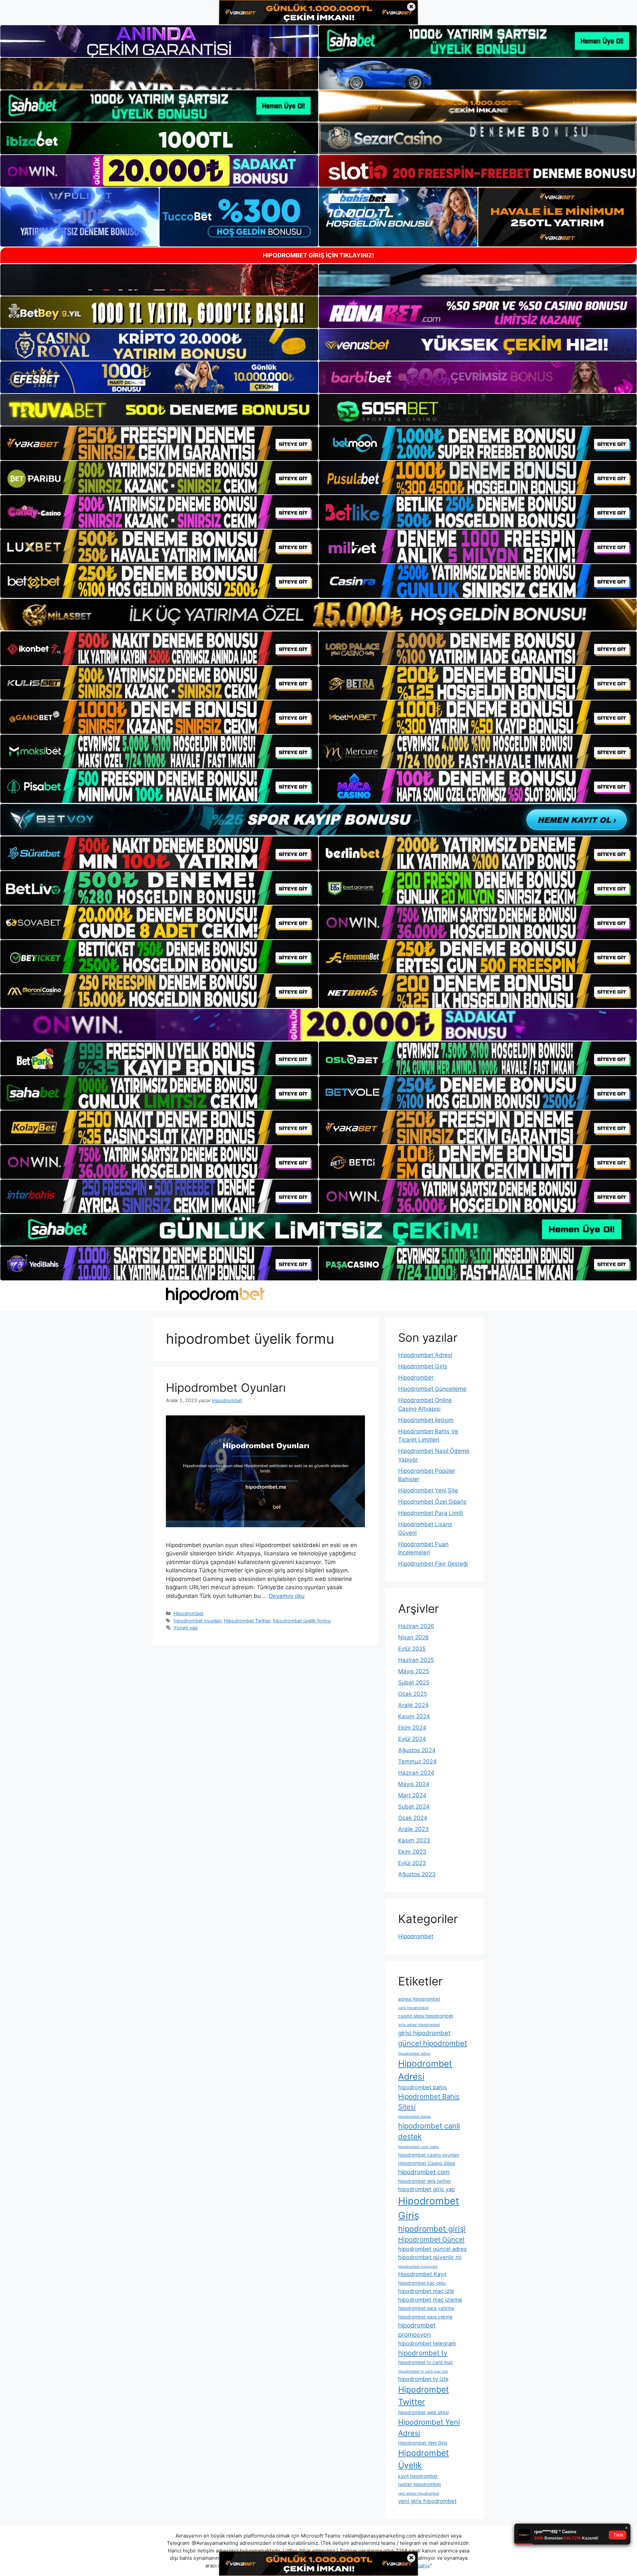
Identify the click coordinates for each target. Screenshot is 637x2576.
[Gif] (318, 615)
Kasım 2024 (414, 1716)
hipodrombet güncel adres (432, 2249)
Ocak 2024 (413, 1818)
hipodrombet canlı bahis (419, 2147)
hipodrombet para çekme (425, 2317)
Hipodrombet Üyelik (424, 2459)
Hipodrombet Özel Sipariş (432, 1502)
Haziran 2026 (416, 1626)
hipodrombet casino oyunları (429, 2155)
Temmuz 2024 (417, 1761)
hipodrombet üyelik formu (302, 1621)
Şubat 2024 (414, 1807)
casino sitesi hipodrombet (426, 2016)
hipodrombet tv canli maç (426, 2362)
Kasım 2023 (414, 1840)
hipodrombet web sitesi (423, 2412)
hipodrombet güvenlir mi (430, 2257)
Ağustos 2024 (417, 1750)
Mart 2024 (412, 1795)
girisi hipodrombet (424, 2033)
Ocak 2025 (413, 1694)
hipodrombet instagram (418, 2267)
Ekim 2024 (412, 1728)
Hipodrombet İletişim (426, 1420)
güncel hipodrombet (433, 2043)
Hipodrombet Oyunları (226, 1388)
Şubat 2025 (414, 1682)
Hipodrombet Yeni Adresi (429, 2428)
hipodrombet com (424, 2172)
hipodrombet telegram (427, 2343)
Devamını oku (287, 1596)
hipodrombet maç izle (426, 2291)
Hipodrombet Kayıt (422, 2274)
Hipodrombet (188, 1613)
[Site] (159, 443)
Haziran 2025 (416, 1660)
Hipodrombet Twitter (247, 1621)
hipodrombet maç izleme (430, 2300)
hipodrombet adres (414, 2054)
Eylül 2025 (412, 1649)
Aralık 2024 (413, 1705)
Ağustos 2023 (417, 1874)
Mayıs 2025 (414, 1671)
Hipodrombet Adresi (425, 1355)
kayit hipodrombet (418, 2476)
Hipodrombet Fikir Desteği (433, 1564)
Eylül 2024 (412, 1739)
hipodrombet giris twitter (425, 2181)
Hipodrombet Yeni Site (428, 1490)
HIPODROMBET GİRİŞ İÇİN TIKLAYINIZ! (318, 255)
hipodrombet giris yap (426, 2189)
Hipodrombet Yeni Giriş (423, 2443)
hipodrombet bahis (423, 2087)
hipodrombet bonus (415, 2117)
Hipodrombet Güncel (431, 2239)
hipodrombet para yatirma (426, 2308)
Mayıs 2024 (414, 1784)
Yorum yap (186, 1628)
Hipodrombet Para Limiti (431, 1513)
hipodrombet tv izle (423, 2379)
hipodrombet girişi (432, 2229)
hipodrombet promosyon (417, 2330)
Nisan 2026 (414, 1637)
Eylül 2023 (412, 1863)
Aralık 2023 (413, 1829)
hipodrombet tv (423, 2353)
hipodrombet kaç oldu (422, 2283)
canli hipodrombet (413, 2008)
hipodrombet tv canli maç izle (423, 2371)
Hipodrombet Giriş (423, 1366)
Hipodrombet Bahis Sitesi (429, 2101)
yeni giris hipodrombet (427, 2501)
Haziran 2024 (416, 1773)
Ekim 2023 (412, 1852)
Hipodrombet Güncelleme (432, 1389)
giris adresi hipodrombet (419, 2025)
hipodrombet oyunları (197, 1621)
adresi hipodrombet (419, 1999)
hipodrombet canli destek (429, 2131)
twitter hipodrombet (420, 2484)
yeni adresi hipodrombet (419, 2494)
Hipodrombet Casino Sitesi (427, 2163)
